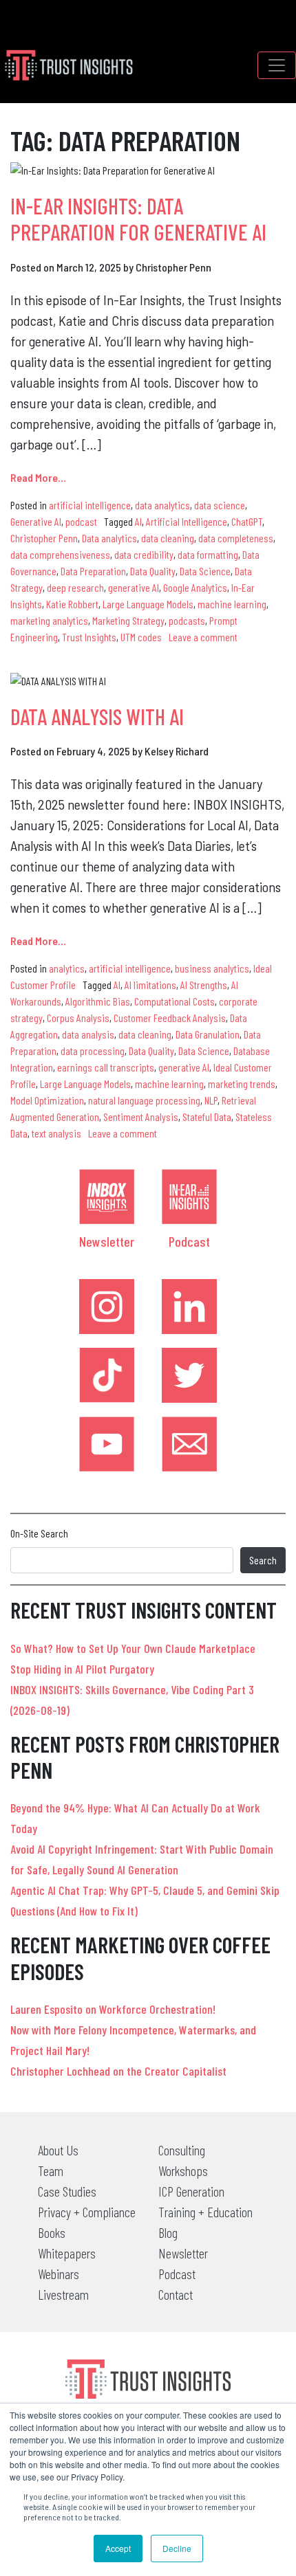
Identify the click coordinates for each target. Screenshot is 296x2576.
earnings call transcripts (106, 1067)
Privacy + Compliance (87, 2212)
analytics (67, 968)
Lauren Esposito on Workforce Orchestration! (113, 2009)
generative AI (134, 587)
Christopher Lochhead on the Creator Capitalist (118, 2071)
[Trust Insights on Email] (189, 1444)
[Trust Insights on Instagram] (107, 1307)
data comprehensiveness (60, 554)
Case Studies (67, 2191)
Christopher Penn (44, 538)
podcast (81, 521)
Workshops (183, 2170)
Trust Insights (89, 637)
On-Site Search (39, 1533)
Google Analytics (195, 587)
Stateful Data (207, 1117)
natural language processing (144, 1100)
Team (51, 2170)
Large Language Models (148, 604)
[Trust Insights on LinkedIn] (189, 1307)
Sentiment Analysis (141, 1117)
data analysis (88, 1034)
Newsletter (107, 1241)
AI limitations (150, 985)
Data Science (205, 571)
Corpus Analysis (78, 1018)
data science (220, 505)
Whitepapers (67, 2253)
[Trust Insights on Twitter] (189, 1375)
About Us (58, 2150)
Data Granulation (208, 1034)
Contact (176, 2294)
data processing (93, 1051)
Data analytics (109, 538)
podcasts (187, 620)
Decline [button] (177, 2548)
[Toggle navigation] (277, 65)
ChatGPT (247, 521)
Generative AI (36, 521)
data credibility (144, 554)
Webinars (59, 2274)
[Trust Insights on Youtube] (107, 1444)
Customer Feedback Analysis (170, 1018)
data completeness (236, 538)
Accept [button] (118, 2548)
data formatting (208, 554)
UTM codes (141, 637)
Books (52, 2232)
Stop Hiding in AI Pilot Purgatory (82, 1669)
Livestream (63, 2294)
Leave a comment (203, 637)
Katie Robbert (72, 604)
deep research (75, 587)
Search (263, 1560)
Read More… (38, 477)
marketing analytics (49, 620)
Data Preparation (93, 571)
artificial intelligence (90, 505)
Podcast (189, 1241)
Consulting (182, 2150)
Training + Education (205, 2212)
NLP (211, 1100)
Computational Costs (175, 1001)
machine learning (232, 604)
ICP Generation (191, 2191)
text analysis (56, 1133)
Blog (168, 2232)
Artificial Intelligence (187, 521)
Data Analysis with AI (97, 716)
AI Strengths (204, 985)
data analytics (162, 505)
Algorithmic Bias (98, 1001)
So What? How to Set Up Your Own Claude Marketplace (133, 1648)
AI (138, 521)
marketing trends (242, 1084)
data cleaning (168, 538)
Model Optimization (47, 1100)
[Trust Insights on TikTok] (107, 1375)
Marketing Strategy (128, 620)
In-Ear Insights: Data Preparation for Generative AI (138, 219)
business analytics (212, 968)
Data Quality (153, 571)
